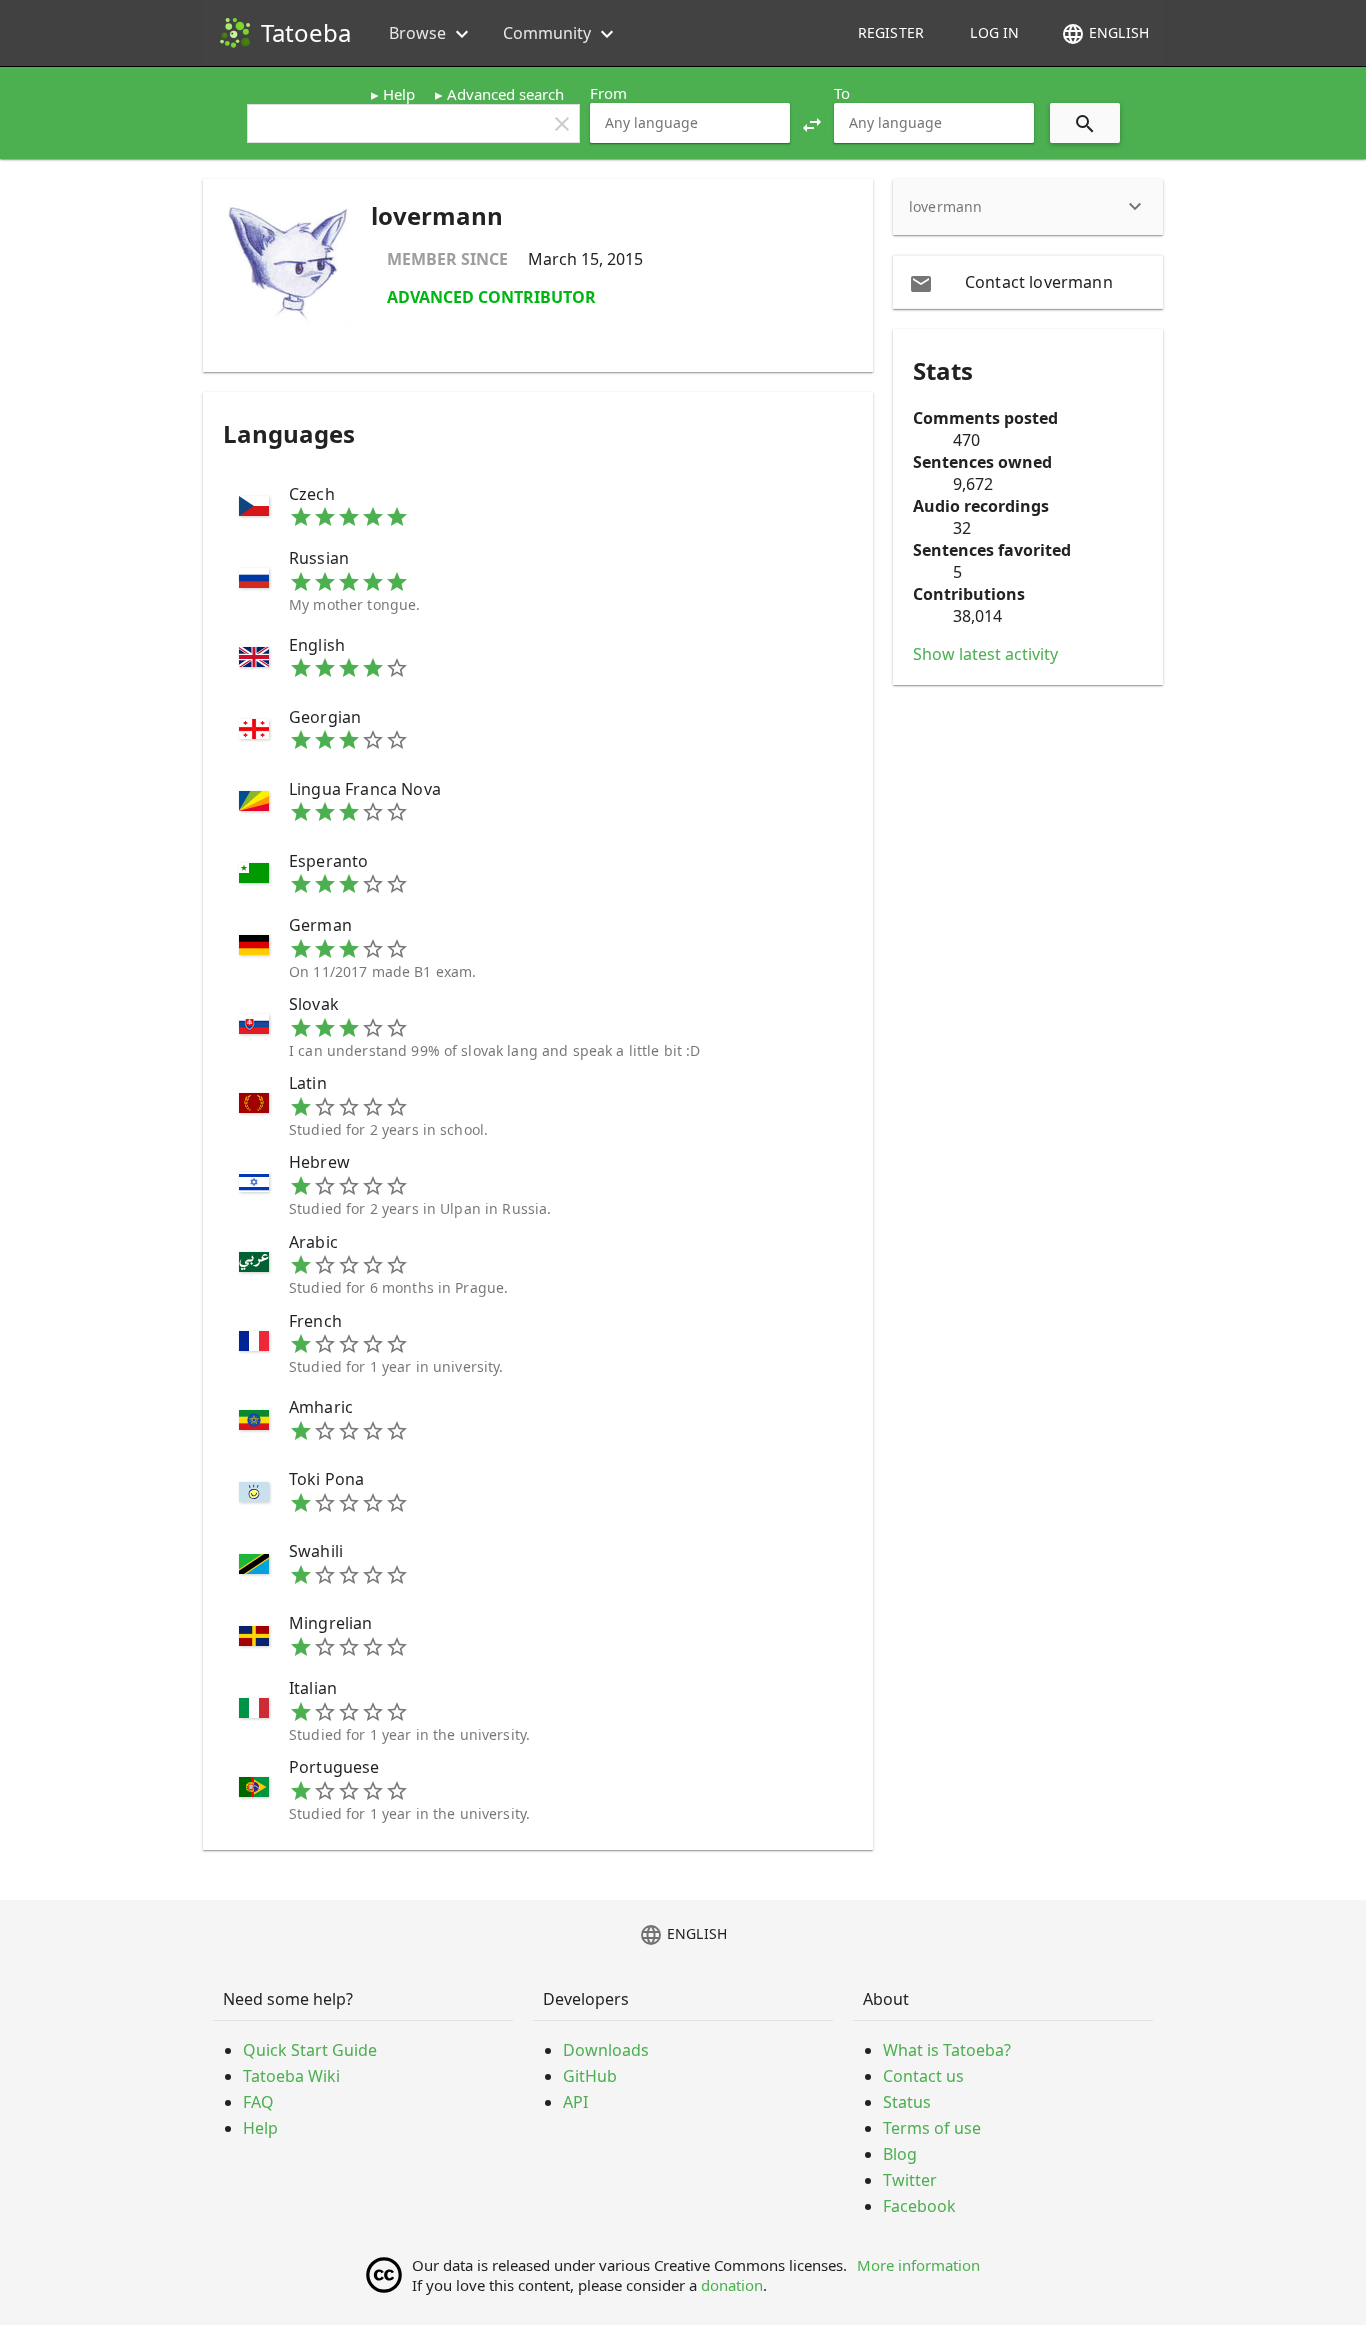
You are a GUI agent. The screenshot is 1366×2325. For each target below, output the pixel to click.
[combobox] (690, 123)
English (1105, 34)
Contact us (923, 2076)
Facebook (919, 2206)
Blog (900, 2154)
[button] (812, 123)
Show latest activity (985, 654)
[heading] (1028, 207)
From (608, 93)
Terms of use (932, 2128)
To (842, 93)
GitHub (590, 2076)
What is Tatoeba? (947, 2050)
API (575, 2102)
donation (732, 2285)
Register (891, 32)
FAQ (258, 2102)
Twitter (910, 2180)
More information (918, 2265)
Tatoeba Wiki (291, 2076)
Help (399, 94)
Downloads (606, 2050)
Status (907, 2102)
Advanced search (505, 94)
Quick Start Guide (310, 2050)
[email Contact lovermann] (1028, 282)
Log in (994, 32)
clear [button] (562, 124)
